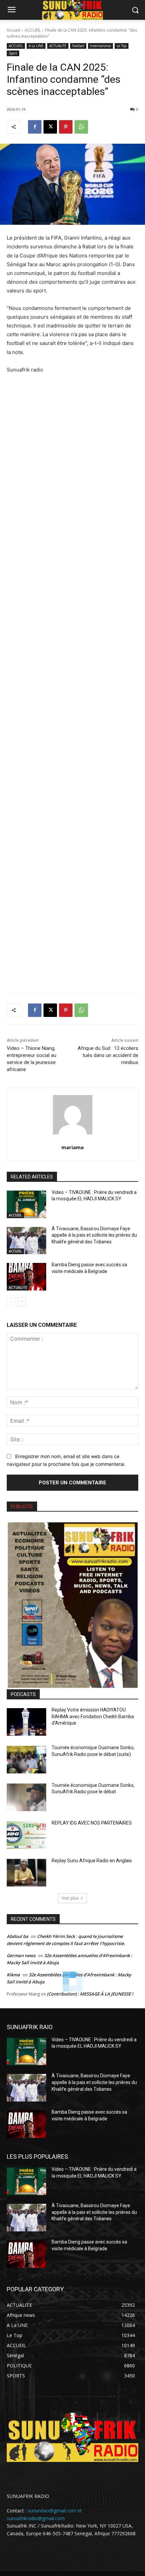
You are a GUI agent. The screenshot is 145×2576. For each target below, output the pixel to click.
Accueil (13, 30)
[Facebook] (35, 127)
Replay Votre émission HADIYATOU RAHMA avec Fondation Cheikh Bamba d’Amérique (93, 1716)
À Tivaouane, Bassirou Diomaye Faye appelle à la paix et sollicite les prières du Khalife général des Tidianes (94, 1235)
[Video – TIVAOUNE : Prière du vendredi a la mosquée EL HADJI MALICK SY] (26, 1204)
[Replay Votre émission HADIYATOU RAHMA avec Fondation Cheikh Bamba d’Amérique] (26, 1722)
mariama (72, 1147)
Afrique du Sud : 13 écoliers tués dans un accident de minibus (108, 1055)
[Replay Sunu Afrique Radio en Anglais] (26, 1873)
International (100, 46)
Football (78, 46)
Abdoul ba (18, 1936)
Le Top (122, 46)
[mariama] (73, 1115)
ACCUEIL (33, 30)
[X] (50, 127)
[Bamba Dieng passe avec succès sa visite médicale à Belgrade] (26, 1277)
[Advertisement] (72, 679)
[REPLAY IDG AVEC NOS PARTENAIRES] (26, 1835)
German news (21, 1955)
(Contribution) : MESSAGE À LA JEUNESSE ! (90, 1994)
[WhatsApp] (81, 127)
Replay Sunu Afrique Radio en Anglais (92, 1861)
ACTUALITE (58, 46)
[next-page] (22, 1302)
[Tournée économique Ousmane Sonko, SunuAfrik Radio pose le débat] (26, 1797)
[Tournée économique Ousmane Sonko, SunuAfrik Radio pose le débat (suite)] (26, 1760)
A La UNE (36, 46)
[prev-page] (11, 1302)
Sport (13, 53)
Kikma (13, 1975)
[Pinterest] (66, 127)
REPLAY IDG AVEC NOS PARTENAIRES (92, 1823)
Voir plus (70, 1898)
